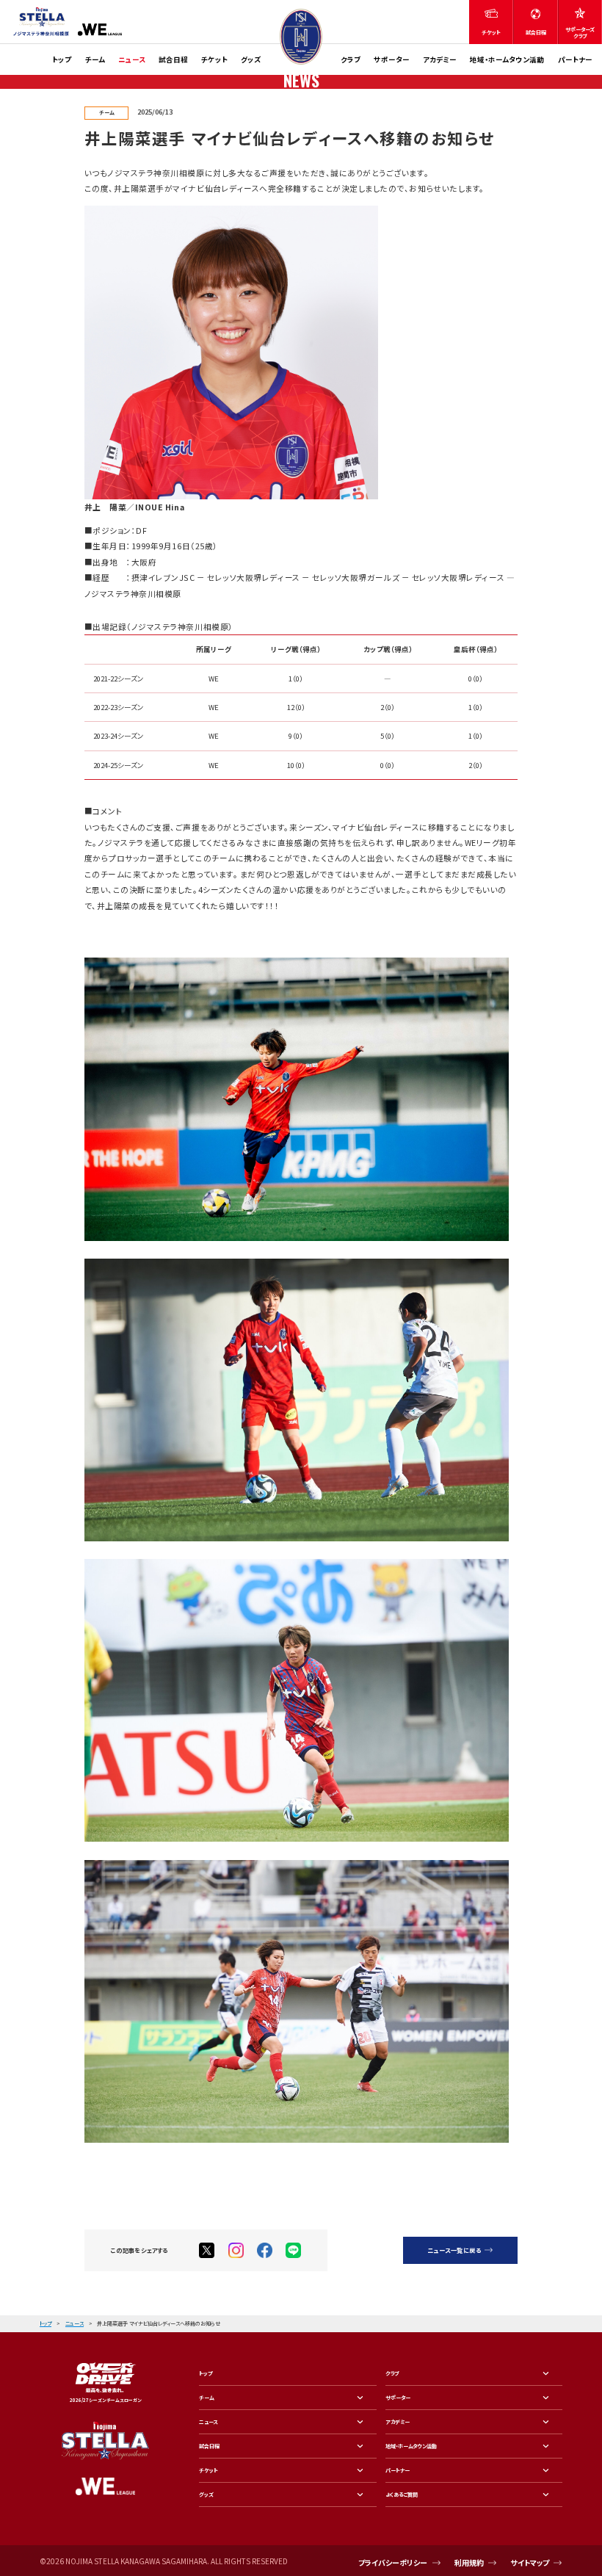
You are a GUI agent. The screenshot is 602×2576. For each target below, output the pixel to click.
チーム (95, 59)
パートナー (575, 59)
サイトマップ (530, 2562)
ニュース (132, 59)
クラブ (351, 59)
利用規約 (469, 2562)
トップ (62, 59)
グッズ (251, 59)
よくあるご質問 (402, 2494)
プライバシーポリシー (393, 2562)
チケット (214, 59)
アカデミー (440, 59)
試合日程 (173, 59)
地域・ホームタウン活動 (507, 59)
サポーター (392, 59)
